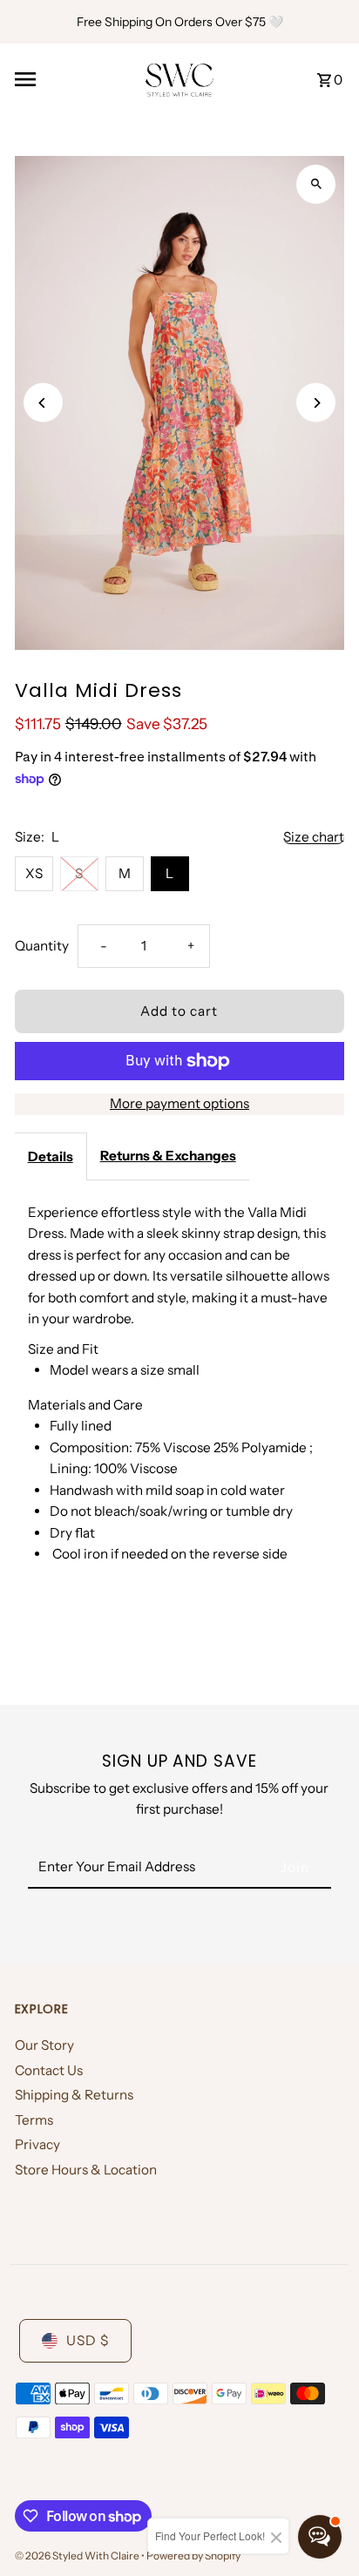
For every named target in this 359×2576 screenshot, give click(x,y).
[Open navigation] (74, 79)
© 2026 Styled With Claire (78, 2556)
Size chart (314, 837)
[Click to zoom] (316, 184)
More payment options (179, 1103)
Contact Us (49, 2070)
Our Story (44, 2045)
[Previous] (43, 403)
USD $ (88, 2340)
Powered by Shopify (193, 2556)
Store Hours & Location (86, 2170)
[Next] (316, 403)
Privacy (37, 2144)
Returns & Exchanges (168, 1156)
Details (51, 1156)
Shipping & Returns (74, 2095)
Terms (34, 2120)
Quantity (42, 946)
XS (34, 873)
